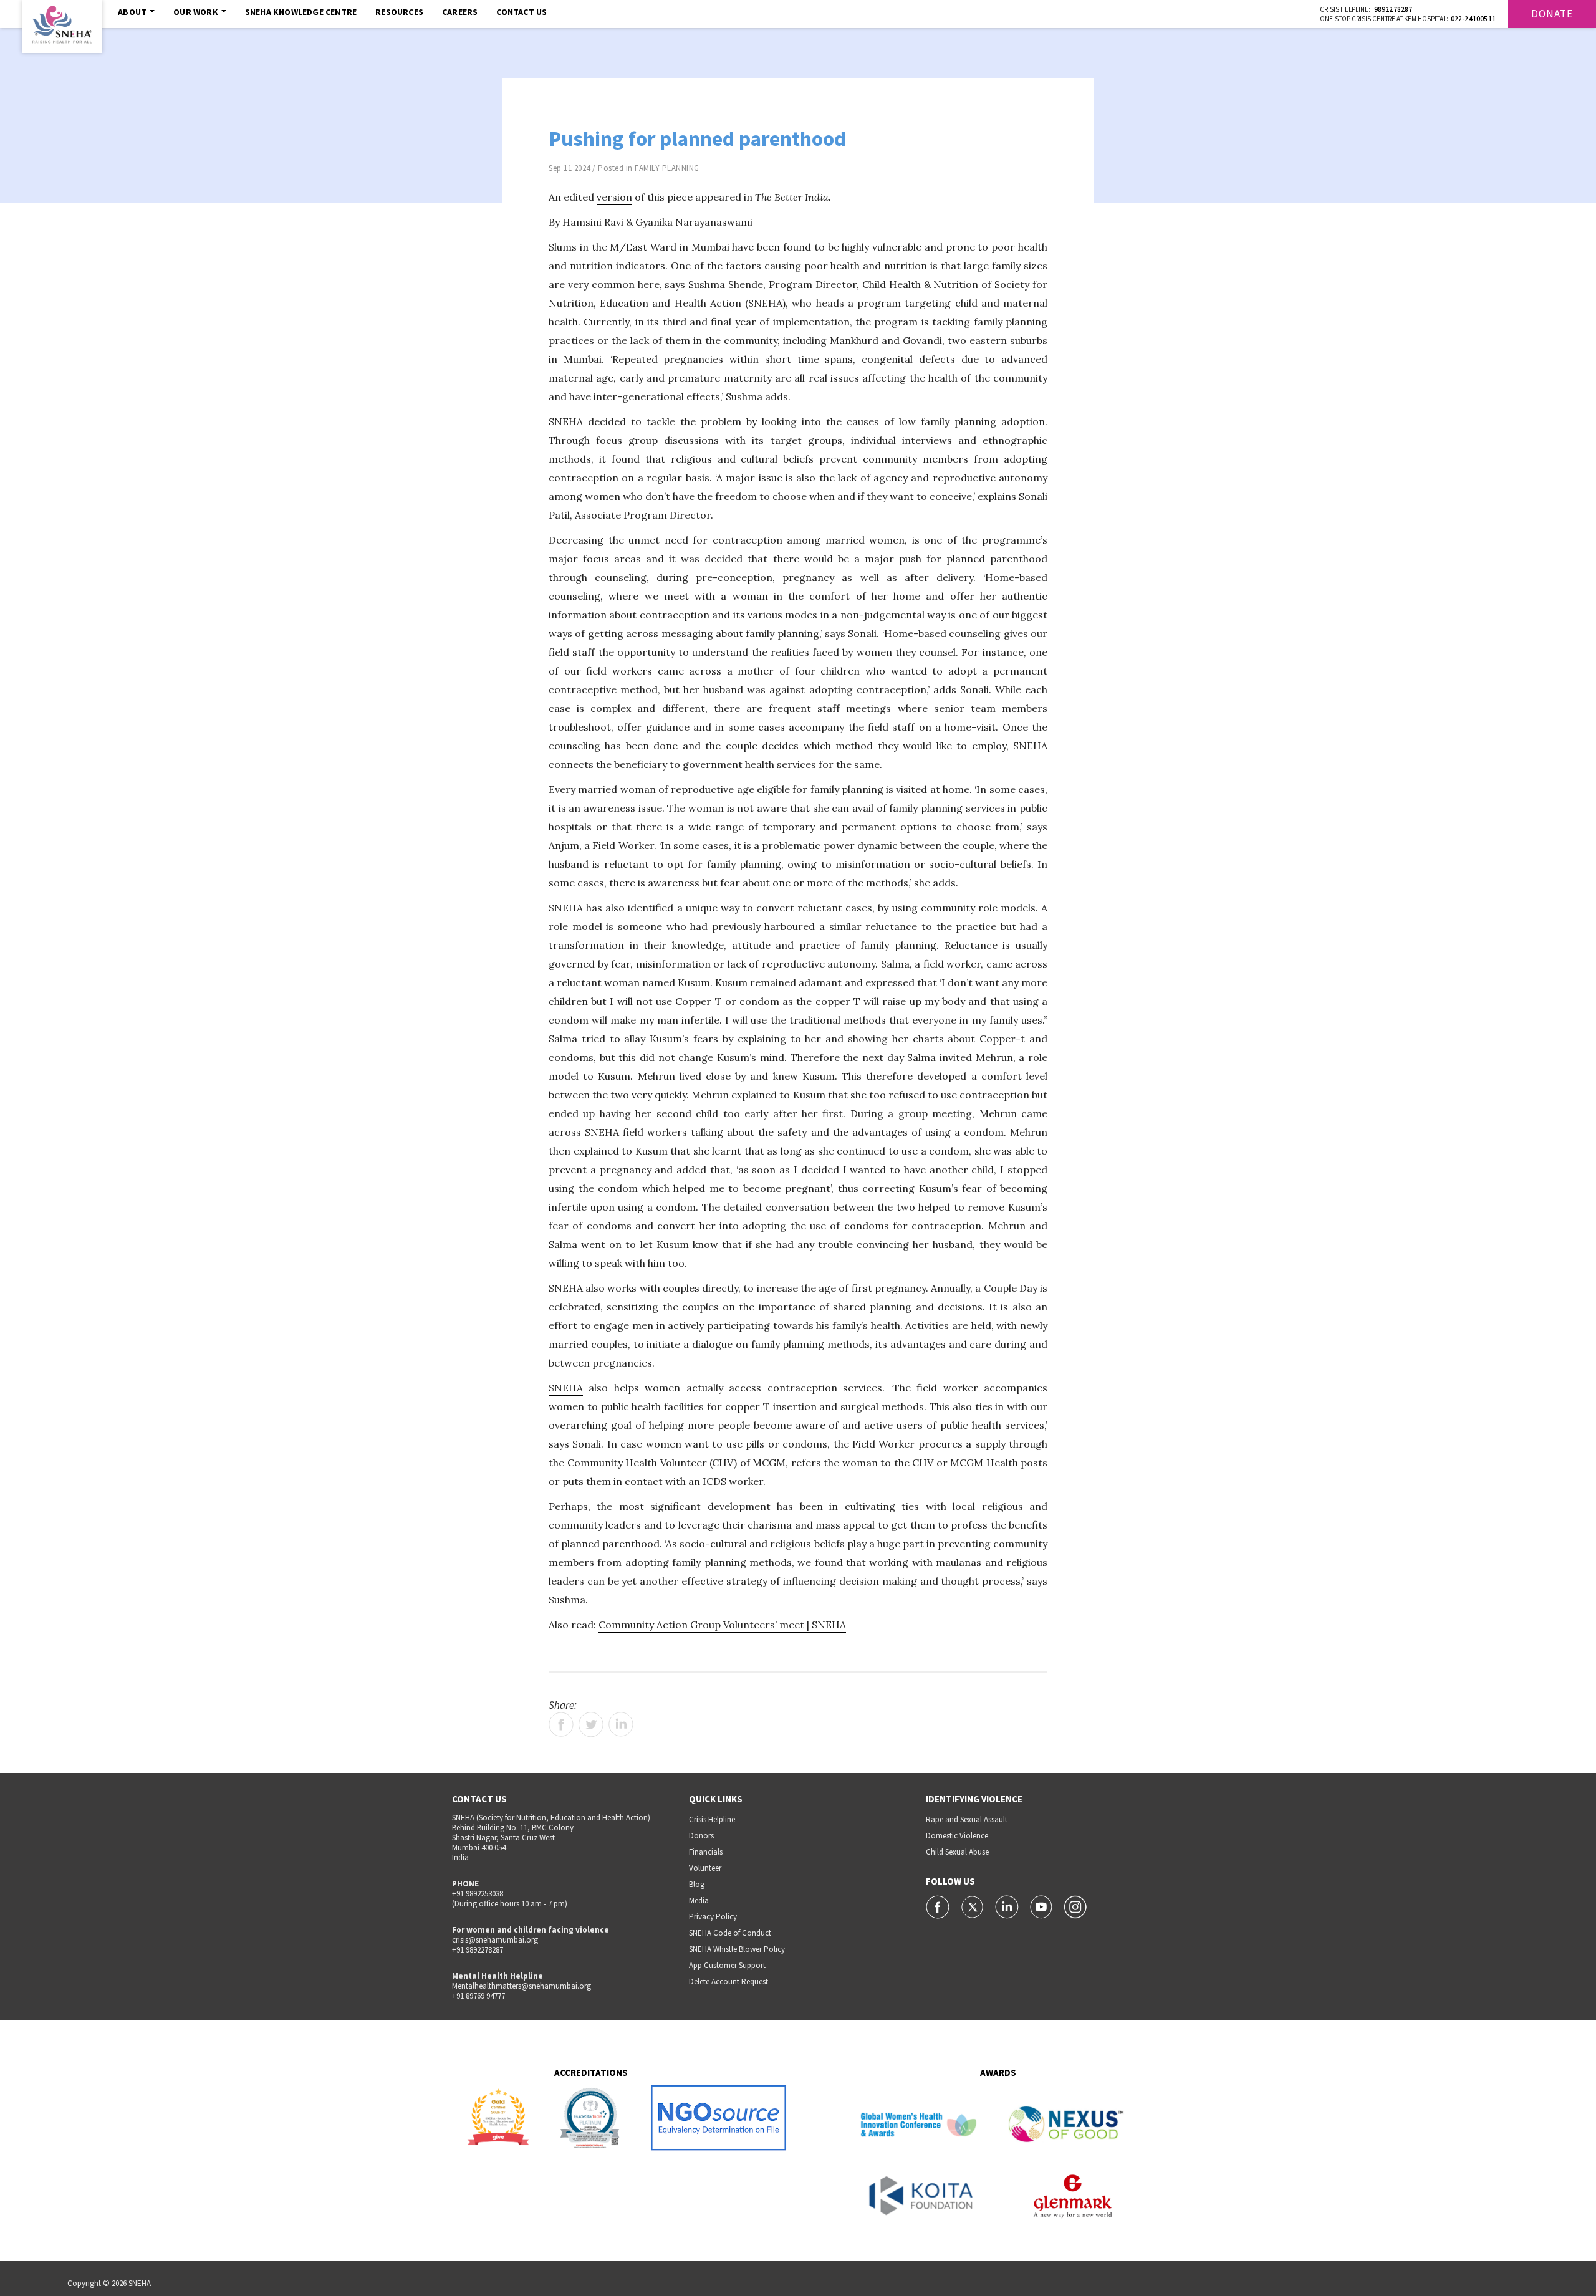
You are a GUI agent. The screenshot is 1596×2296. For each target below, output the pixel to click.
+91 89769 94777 (478, 1996)
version (614, 197)
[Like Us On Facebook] (939, 1906)
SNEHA (566, 1388)
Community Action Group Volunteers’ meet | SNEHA (722, 1625)
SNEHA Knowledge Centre (301, 12)
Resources (399, 12)
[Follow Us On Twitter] (973, 1906)
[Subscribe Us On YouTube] (1042, 1906)
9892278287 (1393, 9)
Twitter (591, 1724)
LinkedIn (621, 1724)
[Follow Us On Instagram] (1075, 1906)
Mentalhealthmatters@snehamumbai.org (522, 1986)
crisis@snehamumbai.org (495, 1940)
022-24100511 (1473, 19)
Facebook (561, 1724)
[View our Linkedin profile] (1008, 1906)
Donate (1552, 14)
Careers (460, 12)
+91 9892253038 (478, 1894)
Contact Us (522, 12)
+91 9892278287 (478, 1950)
